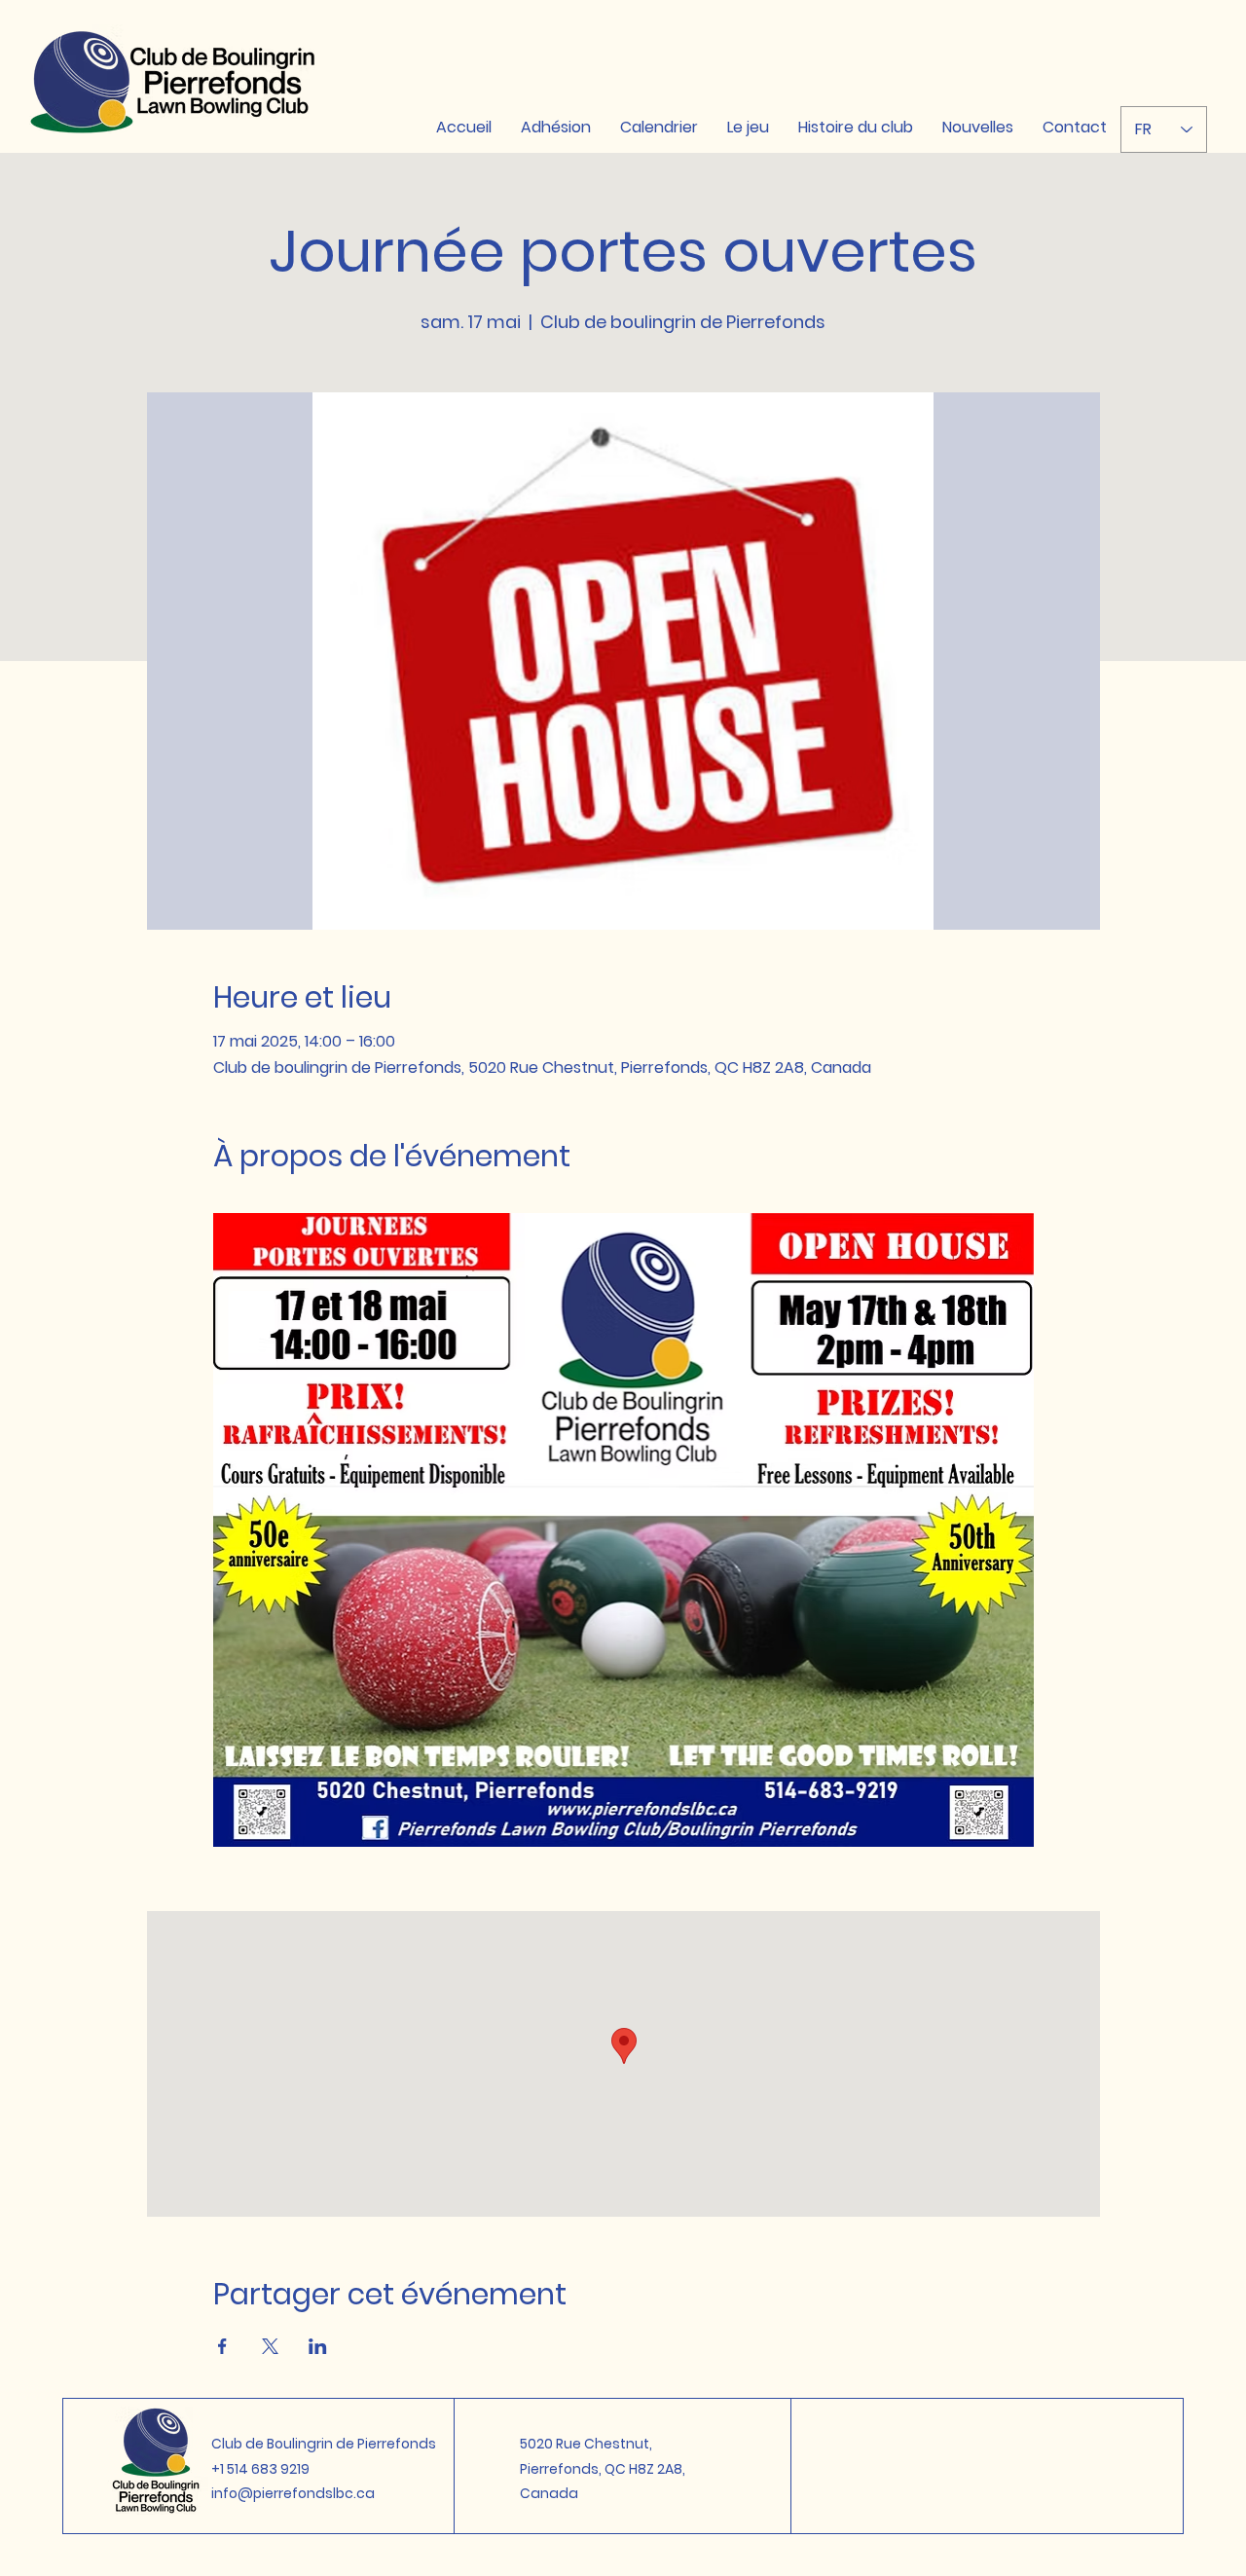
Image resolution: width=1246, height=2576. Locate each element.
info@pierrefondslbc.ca (293, 2493)
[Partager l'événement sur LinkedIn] (318, 2346)
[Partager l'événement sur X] (270, 2346)
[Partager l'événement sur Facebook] (222, 2346)
